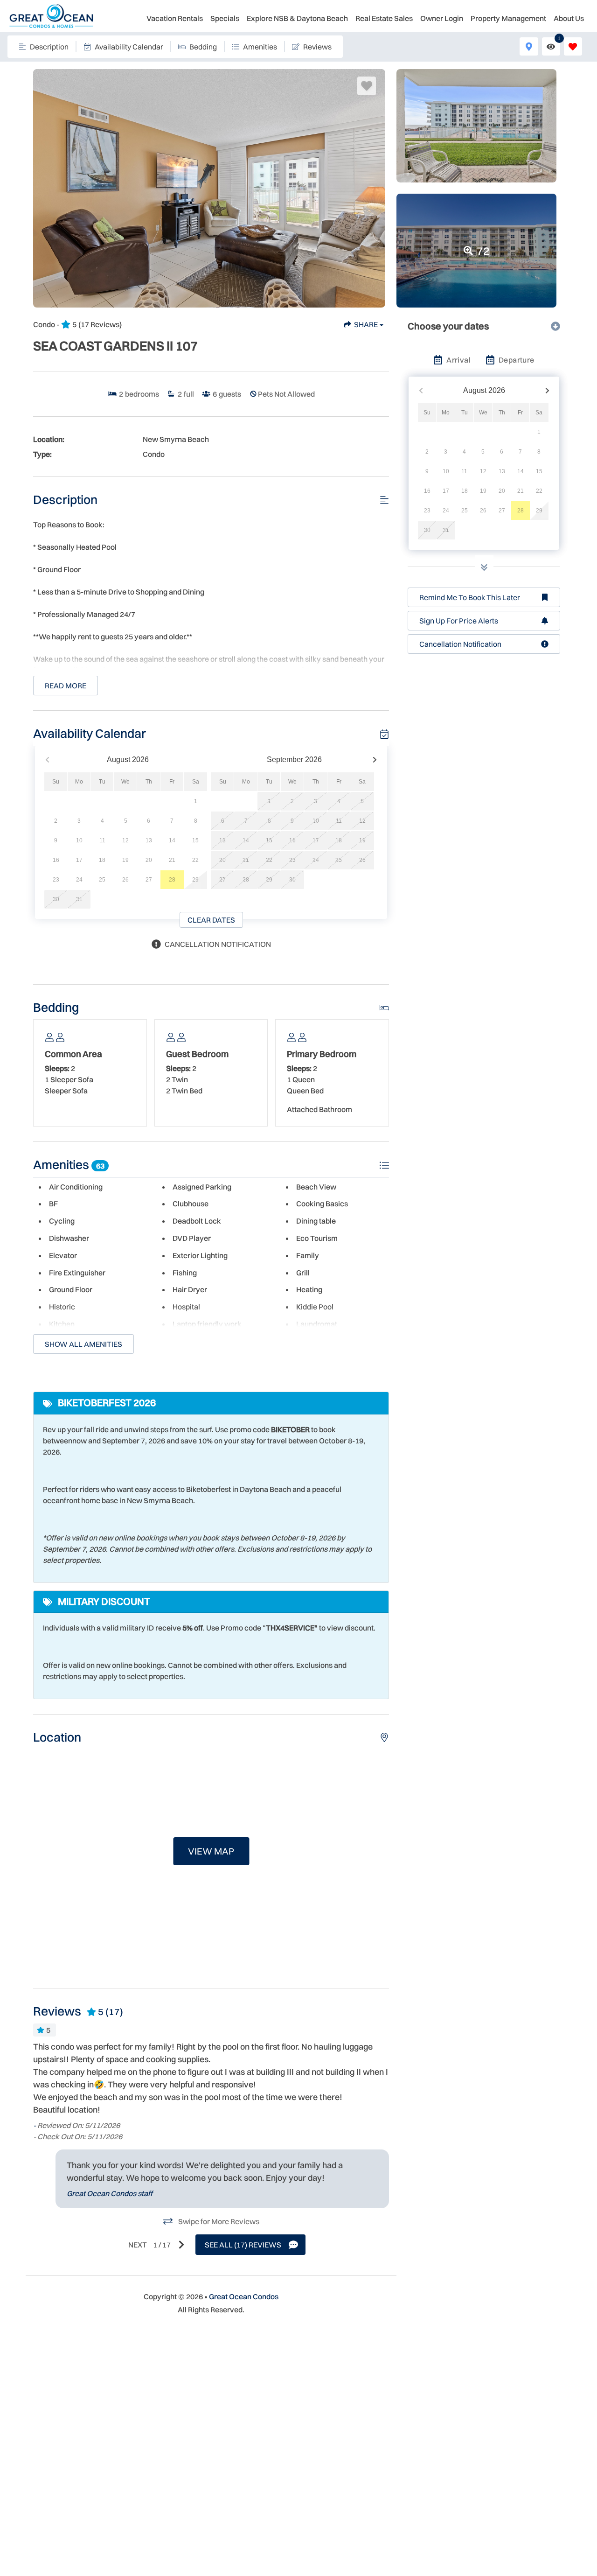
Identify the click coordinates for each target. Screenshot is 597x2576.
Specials (225, 18)
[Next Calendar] (375, 760)
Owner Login (442, 18)
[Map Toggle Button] (529, 46)
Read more (66, 686)
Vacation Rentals (175, 18)
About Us (569, 18)
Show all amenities (83, 1344)
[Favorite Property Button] (367, 86)
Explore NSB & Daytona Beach (297, 18)
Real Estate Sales (384, 18)
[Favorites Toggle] (573, 46)
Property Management (508, 18)
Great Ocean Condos (244, 2296)
